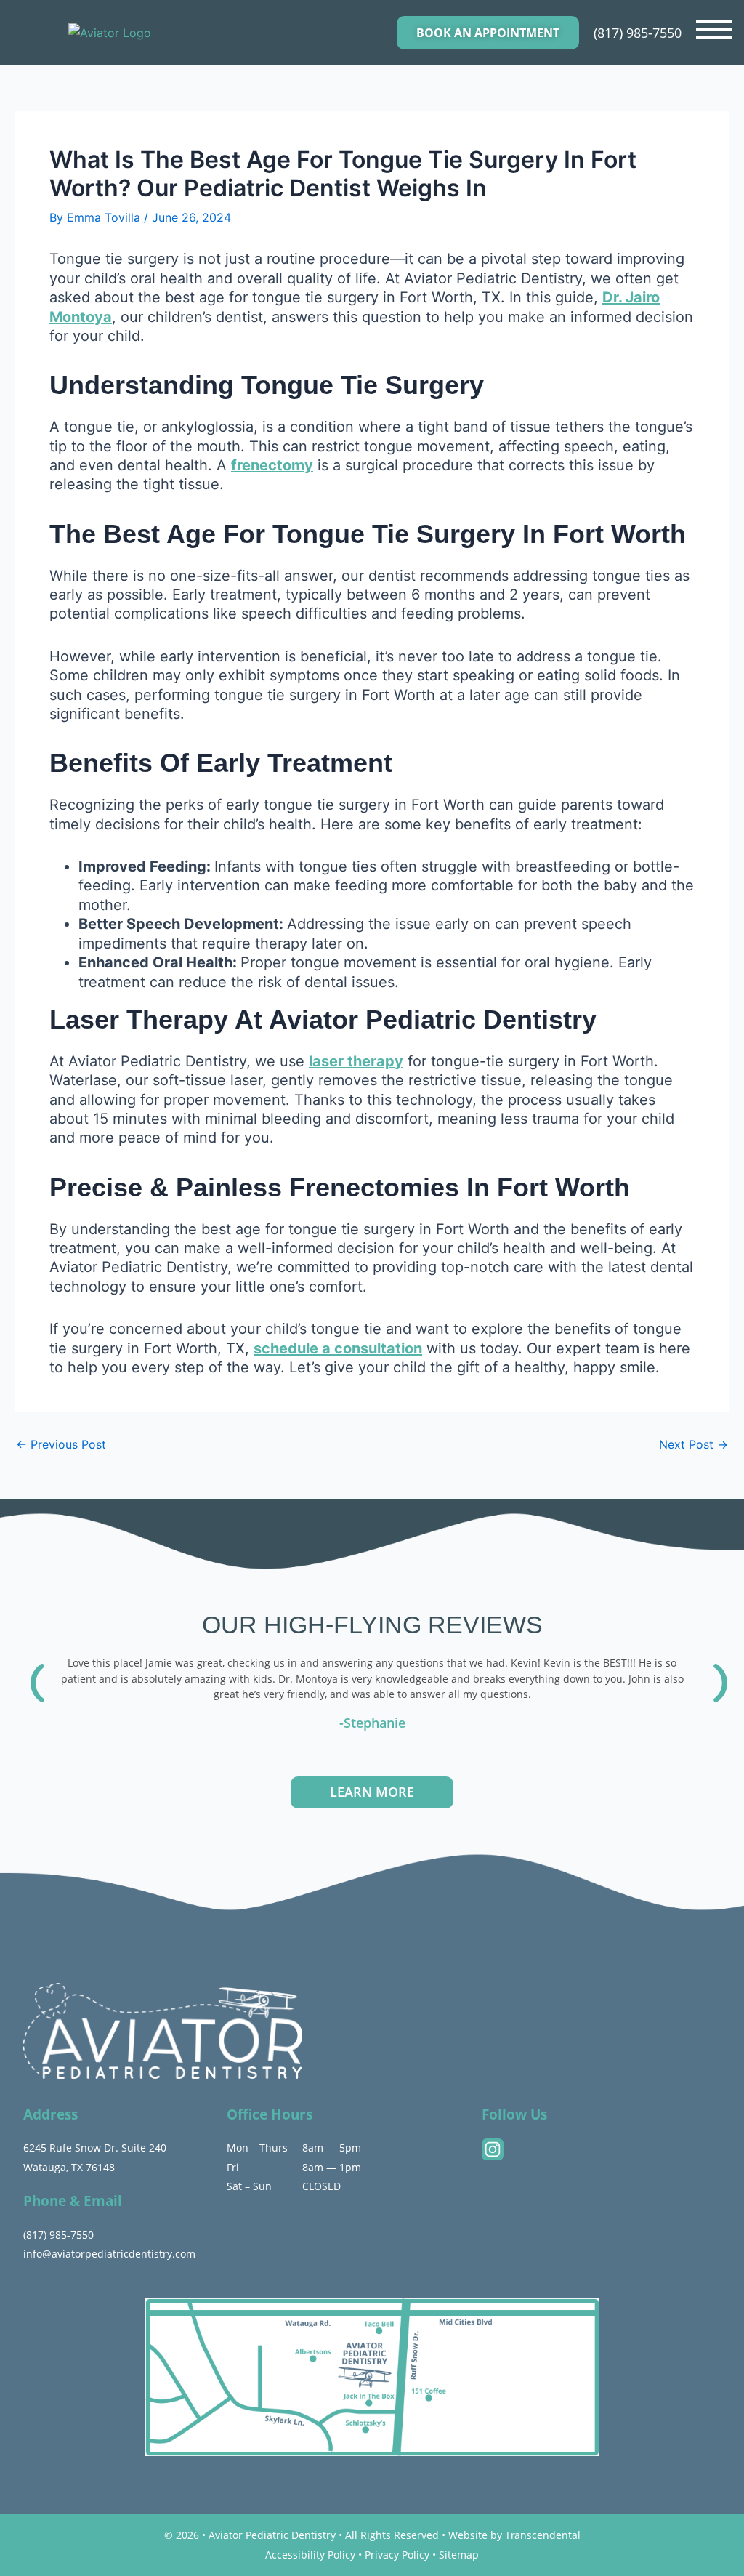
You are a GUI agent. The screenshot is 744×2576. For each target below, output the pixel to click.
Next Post (694, 1444)
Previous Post (61, 1444)
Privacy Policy (397, 2555)
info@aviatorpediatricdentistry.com (109, 2254)
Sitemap (459, 2555)
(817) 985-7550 (638, 33)
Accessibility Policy (310, 2555)
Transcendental (543, 2535)
